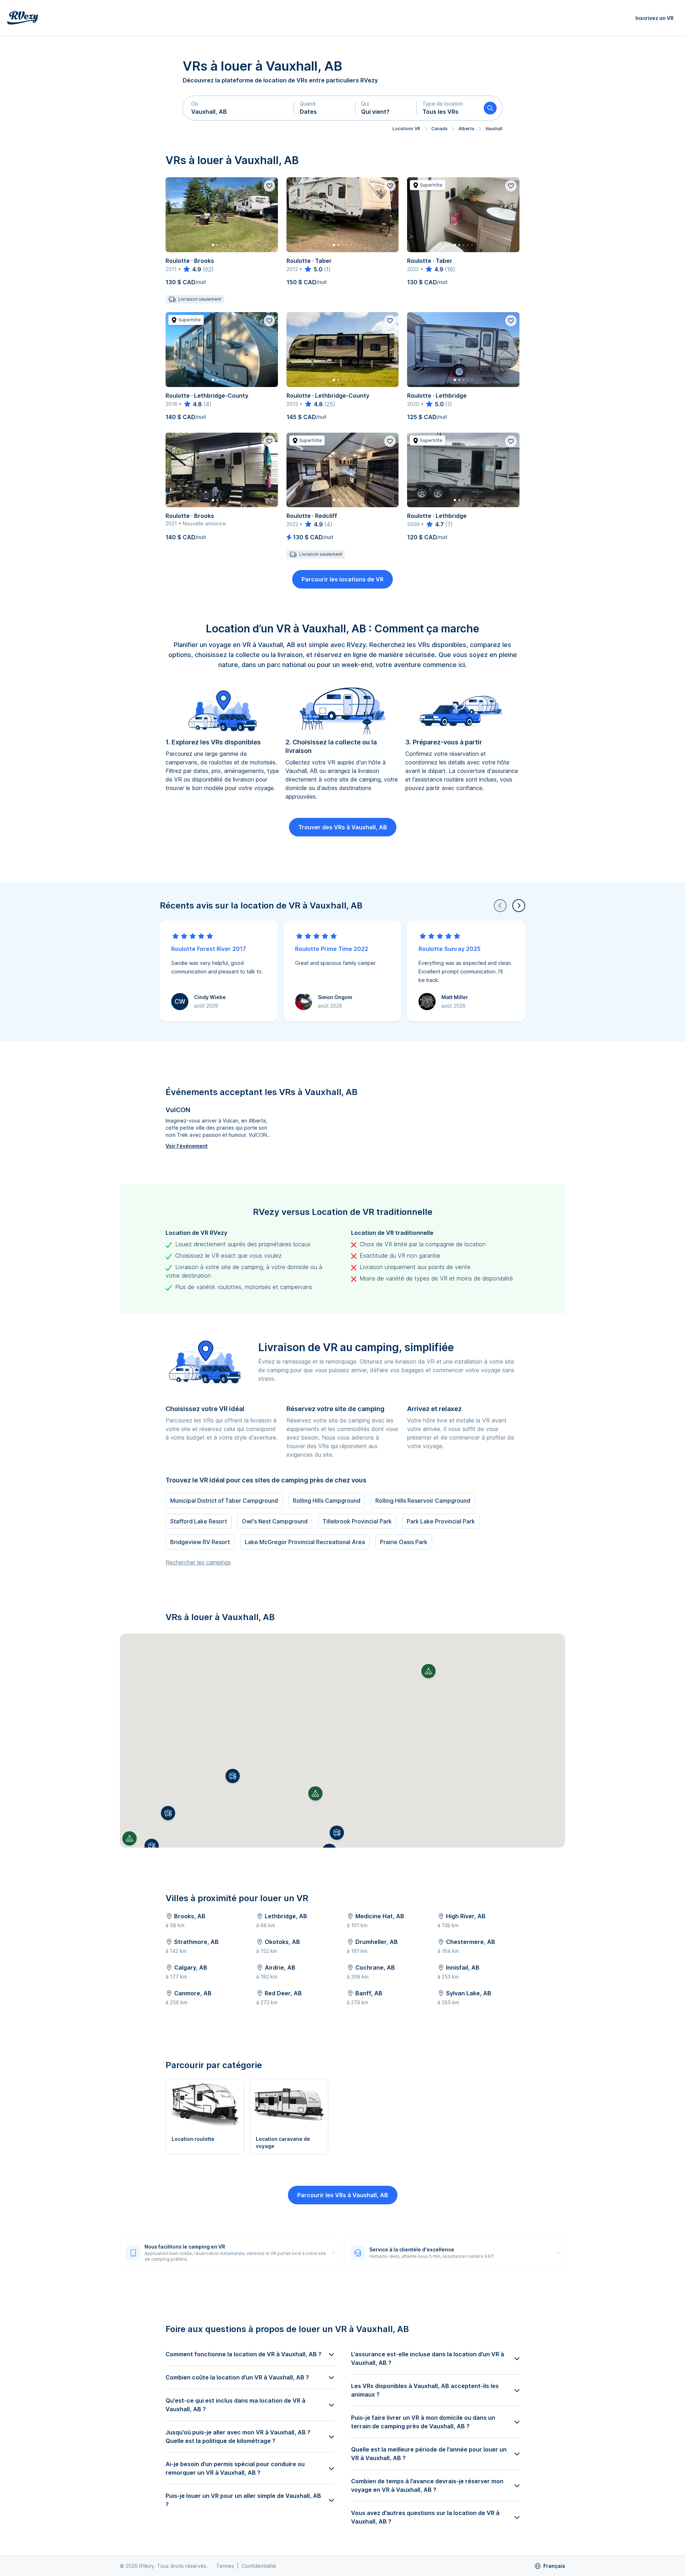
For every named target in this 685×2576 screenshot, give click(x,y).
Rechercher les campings (198, 1562)
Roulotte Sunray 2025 (450, 949)
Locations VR (406, 129)
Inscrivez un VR (654, 18)
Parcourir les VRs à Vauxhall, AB (343, 2195)
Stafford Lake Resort (199, 1521)
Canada (439, 129)
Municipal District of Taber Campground (224, 1501)
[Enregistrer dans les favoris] (269, 186)
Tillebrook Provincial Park (357, 1521)
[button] (238, 108)
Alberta (466, 129)
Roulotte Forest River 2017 (209, 949)
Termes (225, 2566)
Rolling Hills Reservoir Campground (423, 1501)
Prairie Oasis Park (404, 1542)
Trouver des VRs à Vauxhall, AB (343, 827)
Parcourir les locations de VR (342, 579)
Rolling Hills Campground (327, 1501)
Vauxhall (494, 129)
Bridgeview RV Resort (200, 1542)
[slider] (192, 269)
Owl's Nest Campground (275, 1521)
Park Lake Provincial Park (441, 1521)
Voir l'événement (187, 1146)
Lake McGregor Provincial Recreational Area (305, 1542)
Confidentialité (259, 2566)
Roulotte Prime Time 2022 (332, 949)
